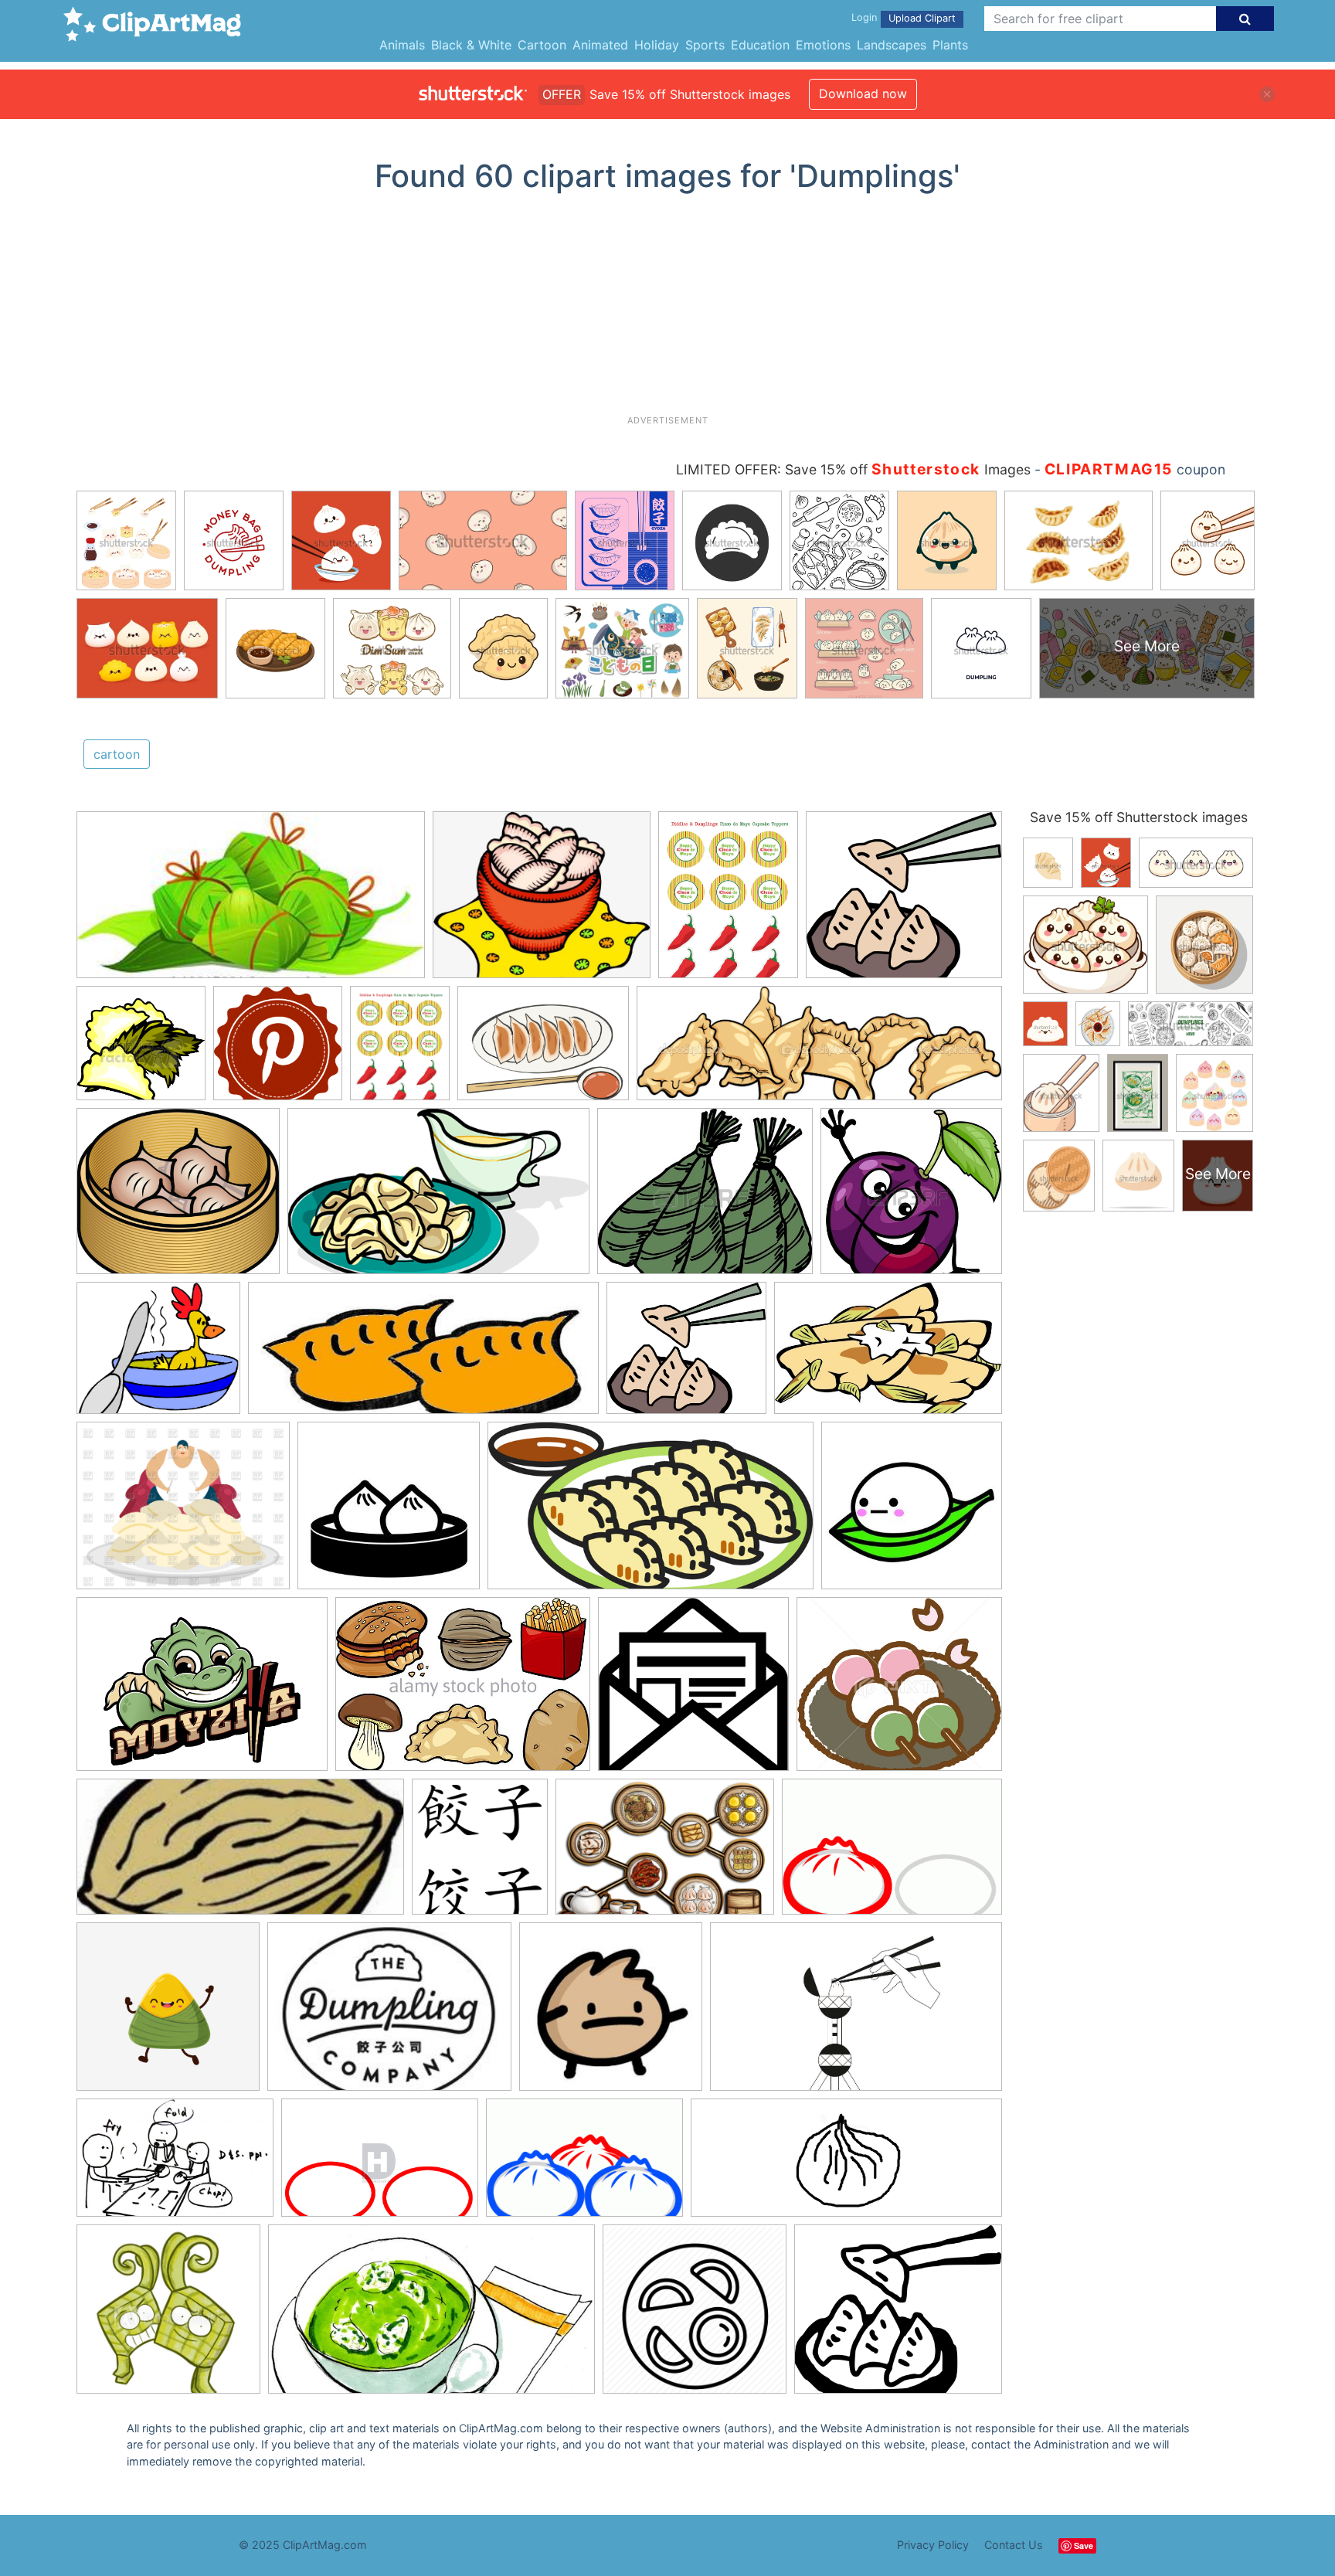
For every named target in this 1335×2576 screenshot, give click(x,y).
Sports (705, 45)
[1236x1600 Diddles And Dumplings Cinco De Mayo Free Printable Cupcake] (400, 1050)
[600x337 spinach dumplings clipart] (431, 2316)
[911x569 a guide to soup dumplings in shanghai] (856, 2014)
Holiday (657, 45)
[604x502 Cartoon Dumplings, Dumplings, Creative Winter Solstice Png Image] (542, 902)
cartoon (117, 754)
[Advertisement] (667, 310)
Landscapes (892, 45)
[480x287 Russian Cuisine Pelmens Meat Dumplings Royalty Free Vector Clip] (438, 1199)
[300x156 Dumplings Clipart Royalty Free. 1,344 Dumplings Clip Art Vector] (251, 902)
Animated (600, 45)
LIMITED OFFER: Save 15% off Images (853, 469)
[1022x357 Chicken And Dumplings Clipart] (819, 1050)
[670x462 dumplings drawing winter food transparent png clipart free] (665, 1854)
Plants (950, 45)
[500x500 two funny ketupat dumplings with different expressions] (168, 2316)
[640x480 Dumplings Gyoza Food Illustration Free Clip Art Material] (543, 1050)
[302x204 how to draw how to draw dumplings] (584, 2165)
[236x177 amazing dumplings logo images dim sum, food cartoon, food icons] (389, 2014)
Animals (402, 45)
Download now (863, 93)
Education (760, 45)
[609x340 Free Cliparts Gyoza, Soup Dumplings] (651, 1513)
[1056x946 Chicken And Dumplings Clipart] (158, 1355)
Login (864, 17)
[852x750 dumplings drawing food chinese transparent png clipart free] (898, 2316)
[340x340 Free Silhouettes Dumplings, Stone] (912, 1512)
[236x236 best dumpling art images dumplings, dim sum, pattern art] (611, 2014)
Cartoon (542, 45)
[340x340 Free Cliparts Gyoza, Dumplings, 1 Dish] (389, 1513)
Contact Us (1014, 2545)
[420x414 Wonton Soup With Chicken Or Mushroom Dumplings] (693, 1691)
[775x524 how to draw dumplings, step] (892, 1853)
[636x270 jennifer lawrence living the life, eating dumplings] (846, 2165)
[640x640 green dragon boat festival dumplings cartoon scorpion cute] (168, 2014)
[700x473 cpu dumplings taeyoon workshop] (175, 2165)
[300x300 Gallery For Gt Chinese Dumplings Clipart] (141, 1050)
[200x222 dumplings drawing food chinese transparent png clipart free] (480, 1854)
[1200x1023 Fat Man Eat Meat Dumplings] (183, 1513)
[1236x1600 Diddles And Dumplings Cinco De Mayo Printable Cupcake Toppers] (728, 902)
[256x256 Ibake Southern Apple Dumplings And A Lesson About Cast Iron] (278, 1050)
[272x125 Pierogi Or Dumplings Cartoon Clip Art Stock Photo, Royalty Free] (240, 1854)
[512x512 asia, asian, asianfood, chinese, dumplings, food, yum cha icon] (695, 2316)
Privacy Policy (933, 2545)
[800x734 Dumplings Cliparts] (904, 901)
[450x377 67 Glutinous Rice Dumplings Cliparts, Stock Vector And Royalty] (705, 1198)
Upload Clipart (922, 18)
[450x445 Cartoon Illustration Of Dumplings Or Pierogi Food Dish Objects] (911, 1198)
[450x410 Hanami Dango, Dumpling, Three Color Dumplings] (899, 1691)
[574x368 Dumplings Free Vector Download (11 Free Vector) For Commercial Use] (888, 1355)
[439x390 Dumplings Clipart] (178, 1198)
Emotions (823, 45)
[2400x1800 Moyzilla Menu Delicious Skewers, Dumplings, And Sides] (202, 1691)
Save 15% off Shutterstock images (1139, 817)
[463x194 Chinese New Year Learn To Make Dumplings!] (423, 1356)
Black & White (471, 45)
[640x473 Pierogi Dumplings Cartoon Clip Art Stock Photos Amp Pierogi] (463, 1691)
